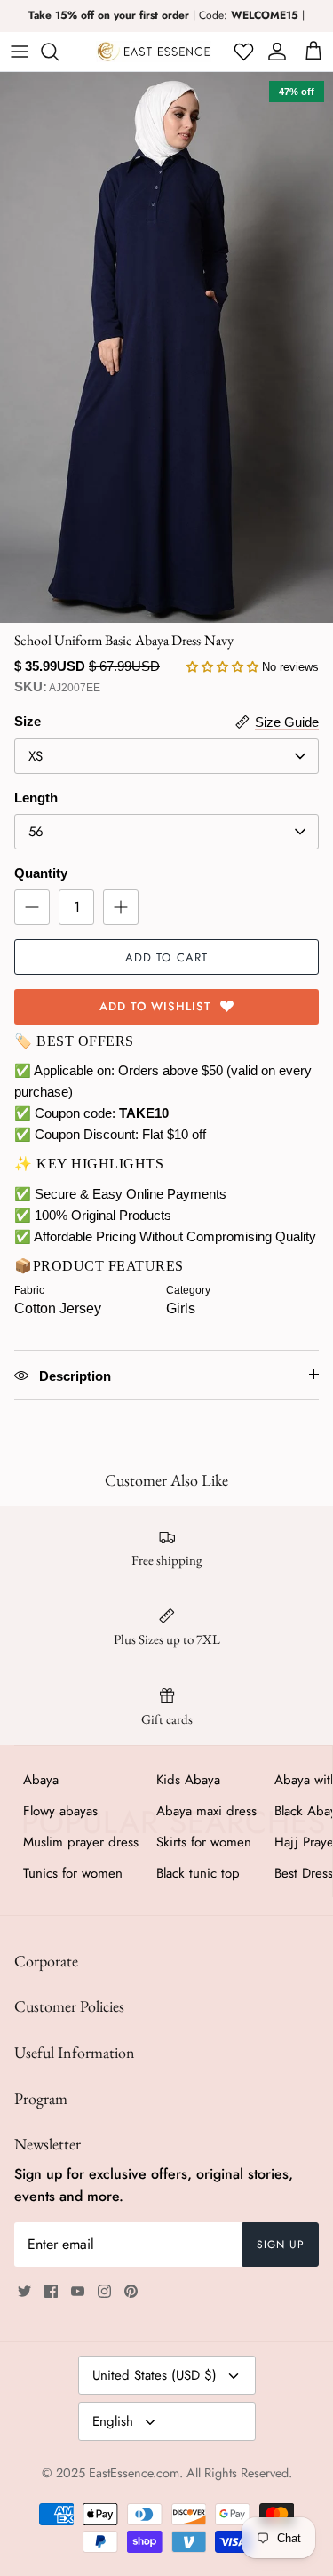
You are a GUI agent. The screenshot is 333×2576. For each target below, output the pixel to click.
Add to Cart (166, 957)
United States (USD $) (155, 2375)
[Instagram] (104, 2291)
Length (36, 798)
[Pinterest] (131, 2291)
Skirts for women (204, 1842)
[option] (166, 347)
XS (36, 756)
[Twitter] (24, 2291)
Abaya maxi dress (206, 1811)
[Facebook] (51, 2291)
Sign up (281, 2245)
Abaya (41, 1780)
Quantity (41, 873)
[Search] (59, 52)
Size (28, 721)
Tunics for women (73, 1873)
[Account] (274, 52)
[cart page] (313, 52)
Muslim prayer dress (81, 1842)
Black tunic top (198, 1873)
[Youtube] (78, 2291)
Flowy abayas (60, 1811)
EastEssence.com (134, 2473)
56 (36, 832)
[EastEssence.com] (154, 52)
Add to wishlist (156, 1006)
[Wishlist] (242, 52)
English (113, 2421)
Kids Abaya (188, 1780)
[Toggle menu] (20, 52)
